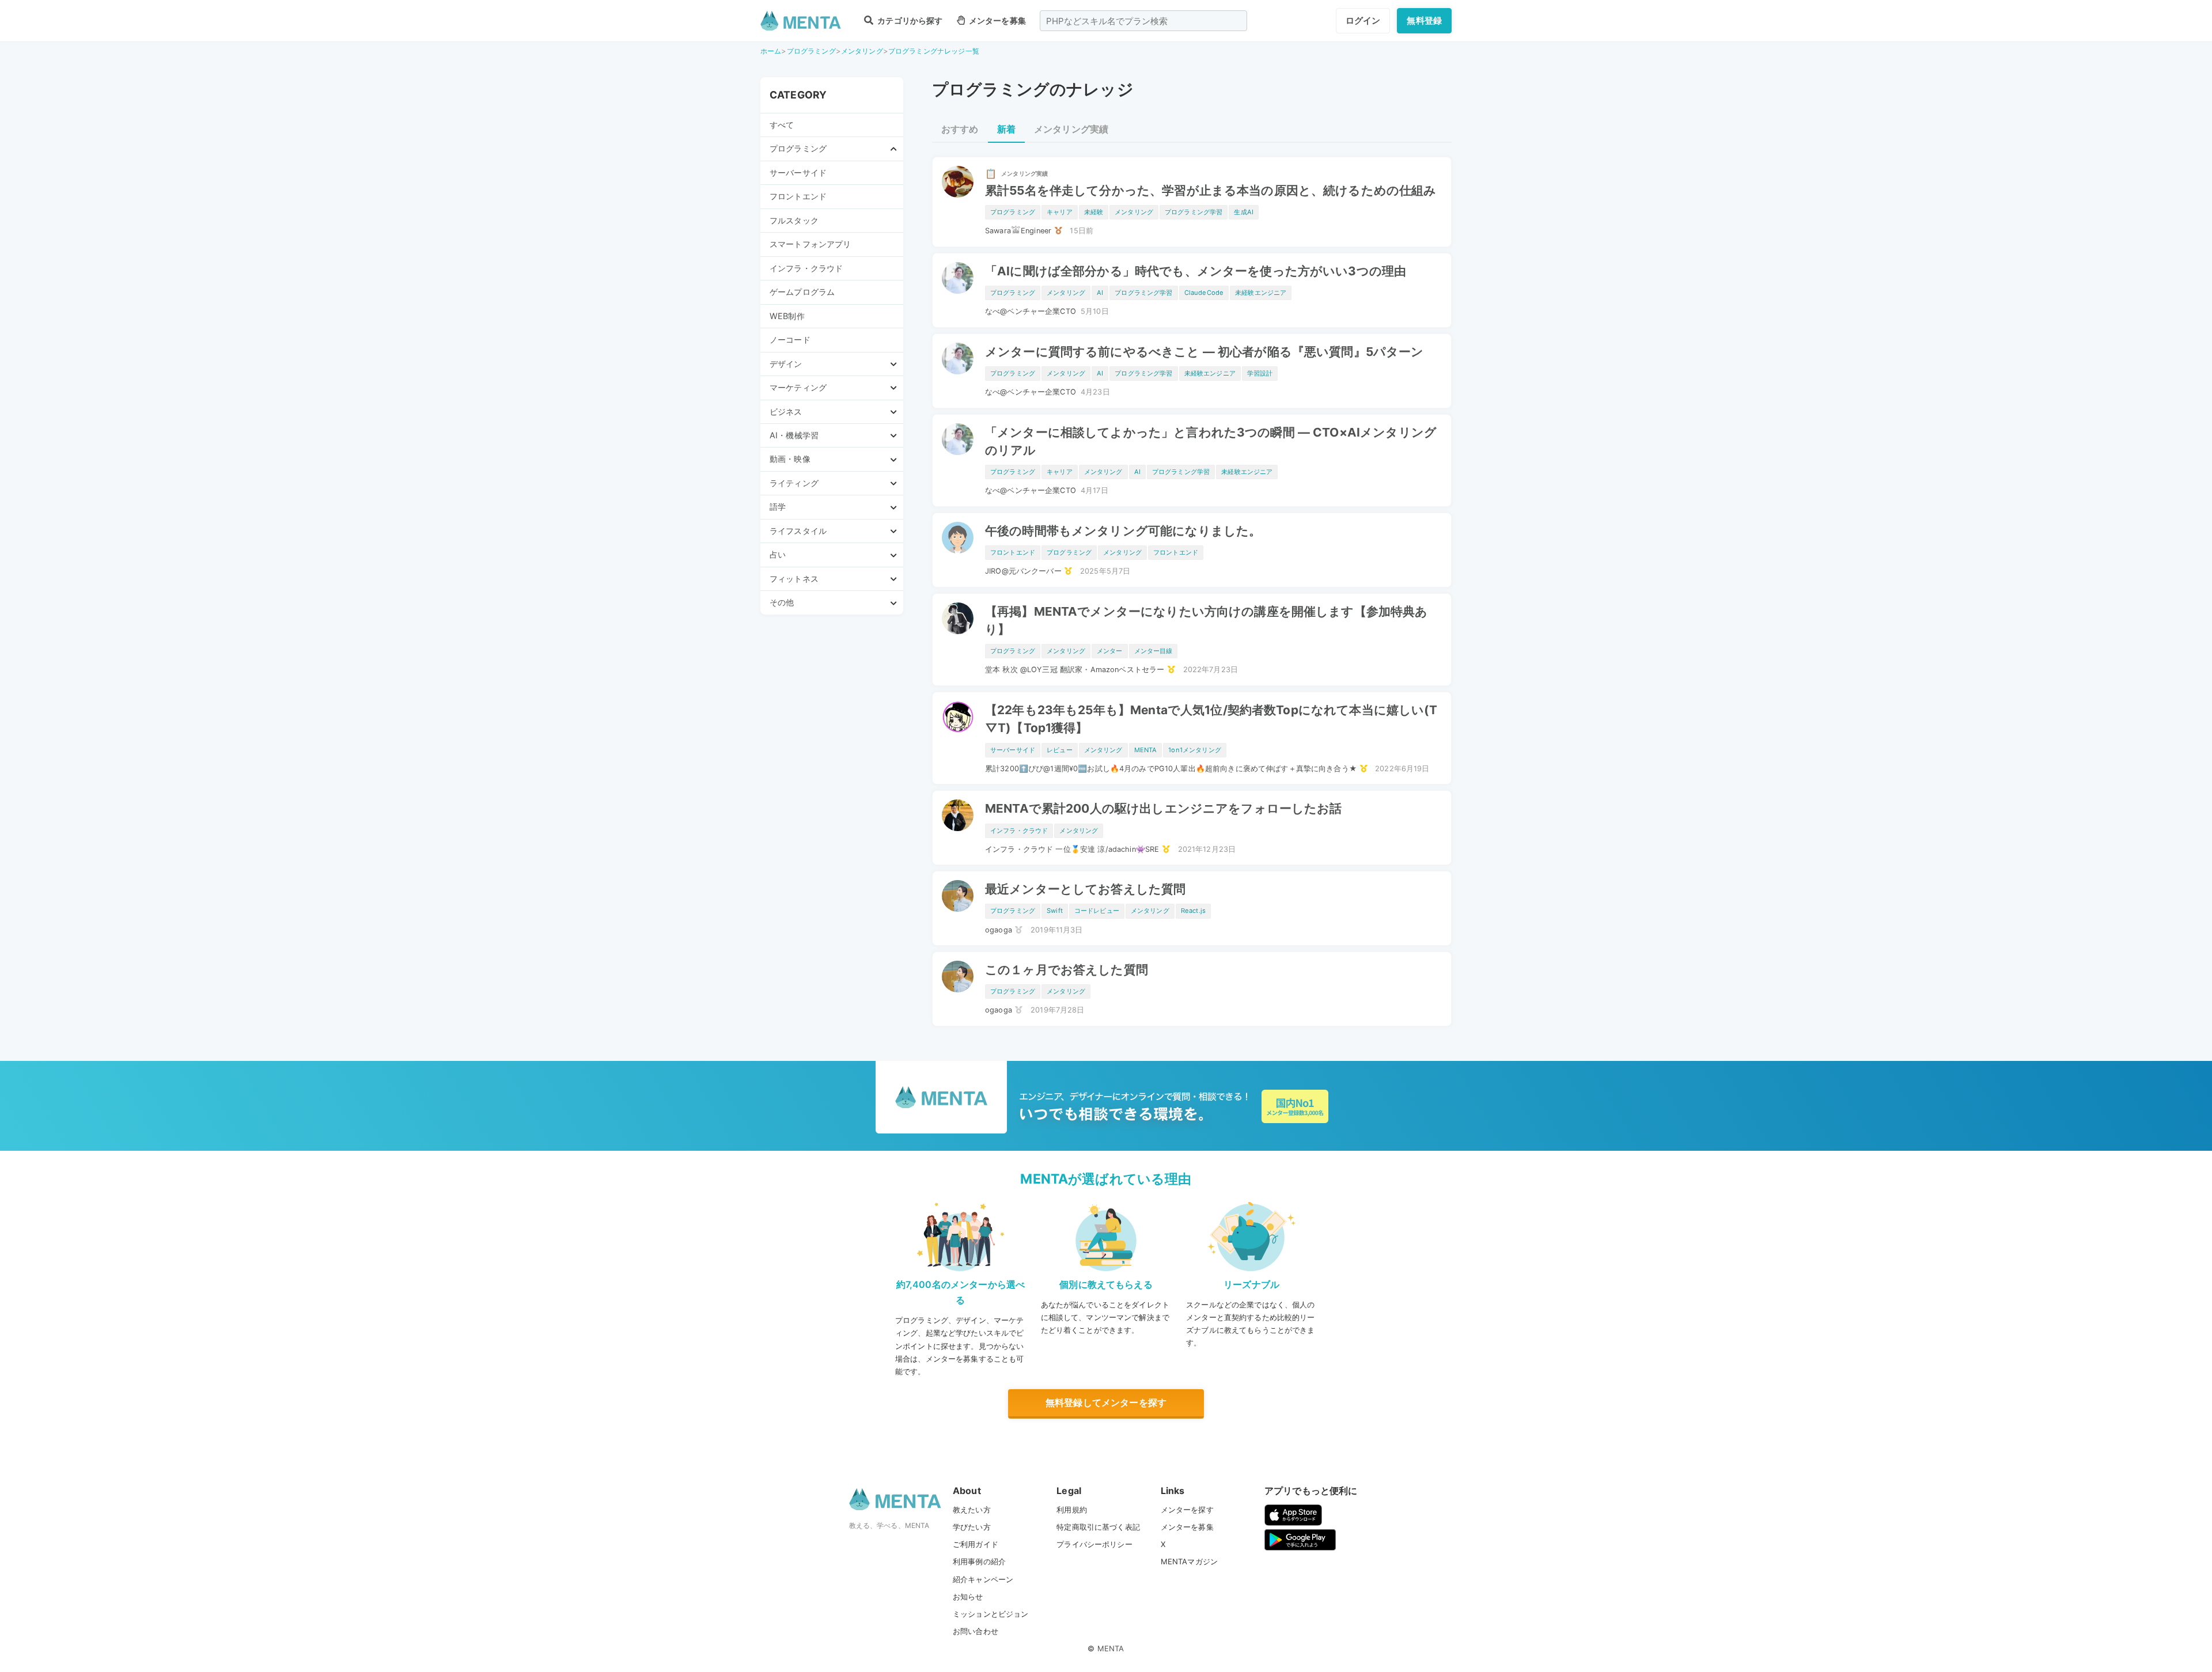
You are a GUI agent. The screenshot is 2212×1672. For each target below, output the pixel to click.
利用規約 (1072, 1510)
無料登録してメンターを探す (1106, 1402)
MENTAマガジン (1189, 1561)
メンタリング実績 (1071, 129)
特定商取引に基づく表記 (1098, 1527)
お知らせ (968, 1597)
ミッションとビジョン (991, 1614)
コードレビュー (1097, 911)
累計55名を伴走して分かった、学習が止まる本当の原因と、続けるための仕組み (1211, 190)
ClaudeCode (1204, 293)
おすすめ (960, 129)
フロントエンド (798, 196)
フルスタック (794, 220)
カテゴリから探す (909, 20)
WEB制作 (787, 316)
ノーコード (790, 340)
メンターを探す (1187, 1510)
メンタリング (862, 51)
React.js (1193, 911)
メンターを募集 (997, 20)
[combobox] (1143, 21)
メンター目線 (1154, 651)
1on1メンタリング (1195, 750)
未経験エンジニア (1261, 293)
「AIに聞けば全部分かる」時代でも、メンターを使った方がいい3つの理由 (1196, 271)
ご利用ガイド (976, 1544)
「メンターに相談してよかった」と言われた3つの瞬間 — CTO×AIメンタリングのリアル (1211, 441)
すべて (782, 125)
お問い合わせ (976, 1631)
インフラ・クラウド (806, 268)
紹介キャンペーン (983, 1579)
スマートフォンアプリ (810, 244)
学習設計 (1260, 373)
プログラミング (811, 51)
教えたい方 (972, 1510)
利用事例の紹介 (979, 1561)
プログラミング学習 (1194, 212)
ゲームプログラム (802, 292)
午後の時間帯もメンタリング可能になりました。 (1123, 531)
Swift (1055, 911)
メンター (1110, 651)
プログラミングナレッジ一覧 (934, 51)
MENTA (1146, 750)
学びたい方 (972, 1527)
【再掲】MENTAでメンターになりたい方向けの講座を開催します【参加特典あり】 (1207, 620)
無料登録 (1424, 20)
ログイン (1363, 20)
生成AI (1244, 212)
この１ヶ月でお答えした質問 (1067, 970)
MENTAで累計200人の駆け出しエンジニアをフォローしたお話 (1164, 808)
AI (1100, 293)
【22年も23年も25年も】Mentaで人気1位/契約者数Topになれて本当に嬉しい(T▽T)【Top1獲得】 (1211, 719)
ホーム (771, 51)
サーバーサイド (798, 172)
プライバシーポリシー (1094, 1544)
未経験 (1094, 212)
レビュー (1060, 750)
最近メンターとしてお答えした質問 (1085, 889)
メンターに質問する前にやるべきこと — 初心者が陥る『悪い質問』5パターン (1205, 352)
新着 (1006, 129)
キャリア (1060, 212)
